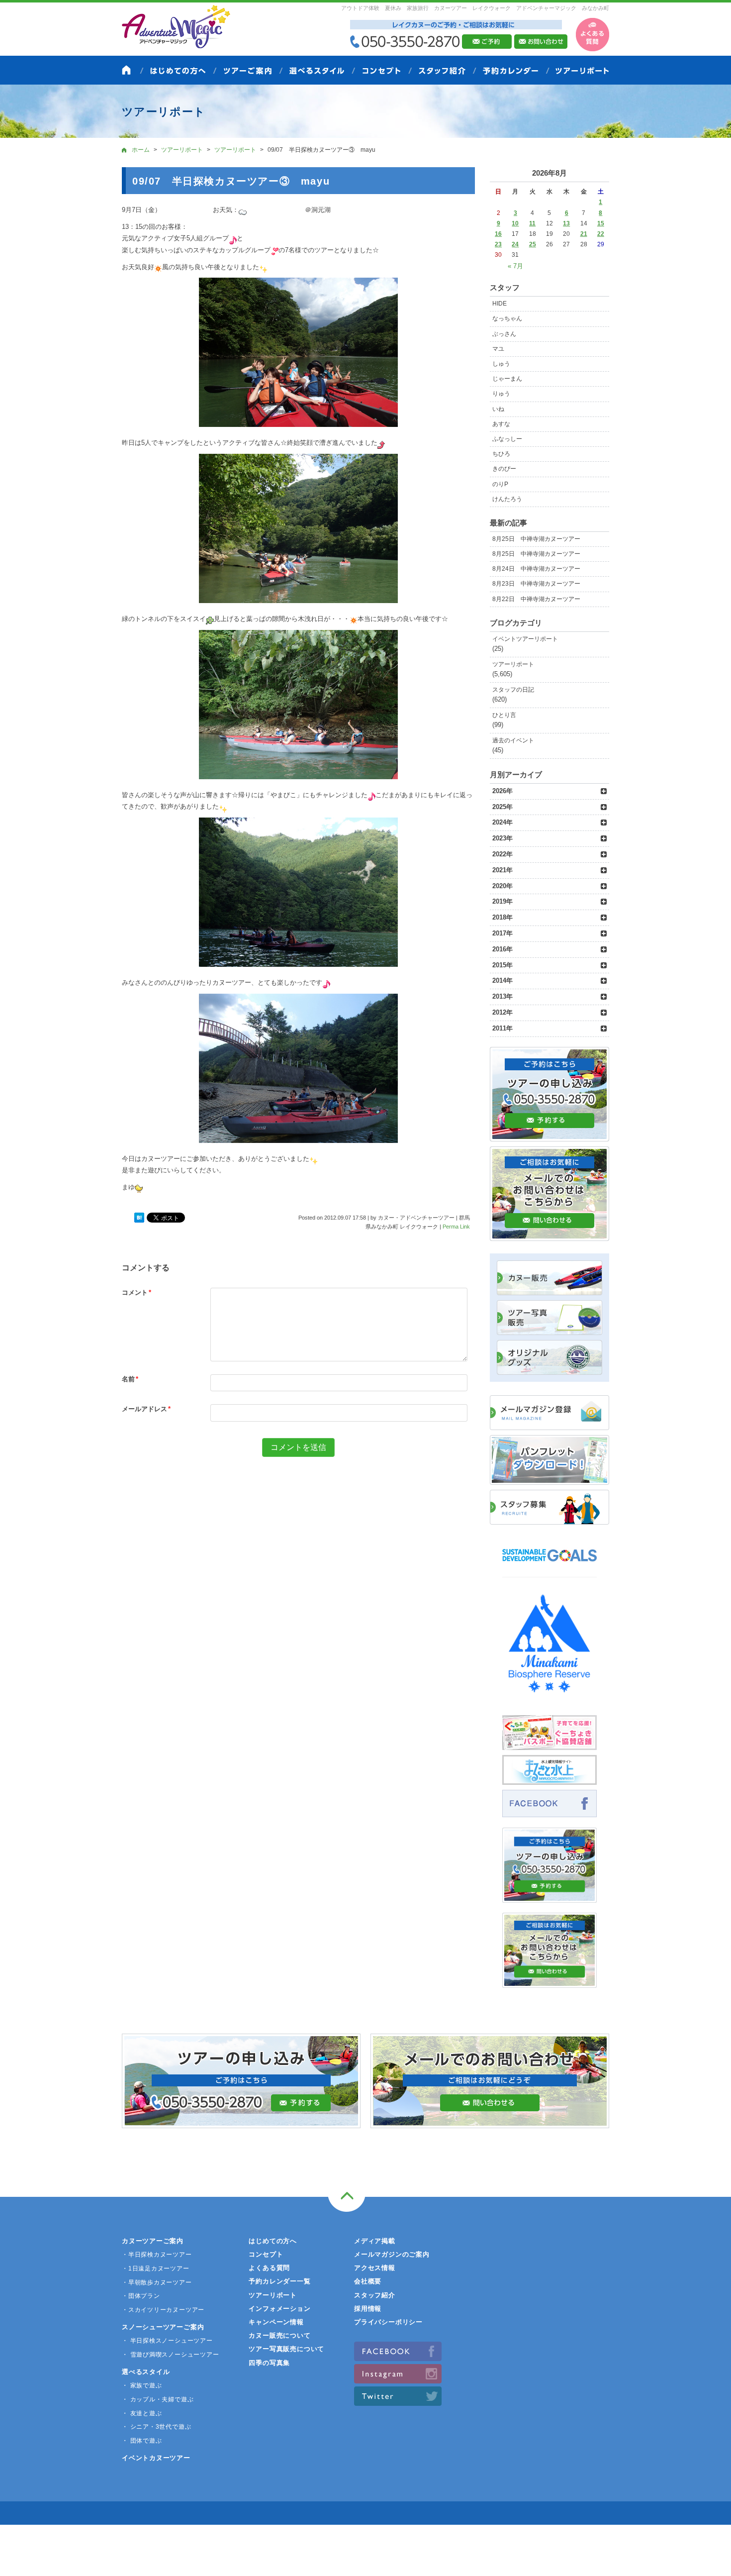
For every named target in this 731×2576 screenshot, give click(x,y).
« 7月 (515, 266)
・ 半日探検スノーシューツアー (167, 2341)
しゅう (501, 364)
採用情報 (368, 2309)
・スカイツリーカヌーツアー (163, 2310)
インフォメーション (279, 2309)
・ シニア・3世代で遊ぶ (156, 2427)
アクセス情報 (375, 2268)
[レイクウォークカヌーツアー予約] (549, 1897)
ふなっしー (507, 439)
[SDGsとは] (549, 1566)
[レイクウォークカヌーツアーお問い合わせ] (549, 1982)
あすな (501, 424)
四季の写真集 (269, 2363)
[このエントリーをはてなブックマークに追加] (139, 1218)
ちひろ (501, 454)
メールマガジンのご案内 (392, 2254)
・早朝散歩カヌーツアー (157, 2282)
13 (566, 223)
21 (584, 234)
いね (498, 409)
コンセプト (266, 2254)
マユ (498, 349)
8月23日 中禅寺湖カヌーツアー (536, 584)
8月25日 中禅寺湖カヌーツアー (536, 539)
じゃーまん (507, 379)
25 (533, 244)
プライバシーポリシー (388, 2322)
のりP (500, 484)
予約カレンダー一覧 (279, 2281)
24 (515, 244)
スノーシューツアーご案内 (163, 2327)
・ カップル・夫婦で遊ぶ (158, 2399)
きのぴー (504, 469)
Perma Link (456, 1227)
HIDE (500, 304)
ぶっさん (504, 334)
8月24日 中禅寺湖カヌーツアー (536, 569)
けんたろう (507, 499)
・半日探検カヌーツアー (157, 2255)
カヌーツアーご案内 (153, 2241)
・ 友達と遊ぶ (142, 2413)
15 (601, 223)
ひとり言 (504, 715)
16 (498, 234)
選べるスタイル (146, 2372)
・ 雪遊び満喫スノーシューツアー (170, 2355)
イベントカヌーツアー (156, 2458)
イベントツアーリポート (525, 639)
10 (515, 223)
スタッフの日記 (513, 690)
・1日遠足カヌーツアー (156, 2268)
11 (532, 223)
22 (601, 234)
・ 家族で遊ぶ (142, 2385)
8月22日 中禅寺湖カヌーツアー (536, 599)
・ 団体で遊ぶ (142, 2441)
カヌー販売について (279, 2335)
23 (498, 244)
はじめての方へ (273, 2241)
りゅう (501, 394)
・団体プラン (141, 2296)
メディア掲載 (375, 2241)
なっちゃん (507, 318)
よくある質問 (269, 2268)
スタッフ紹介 (375, 2295)
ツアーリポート (513, 664)
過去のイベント (513, 740)
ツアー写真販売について (286, 2349)
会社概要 (368, 2281)
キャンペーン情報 (276, 2322)
